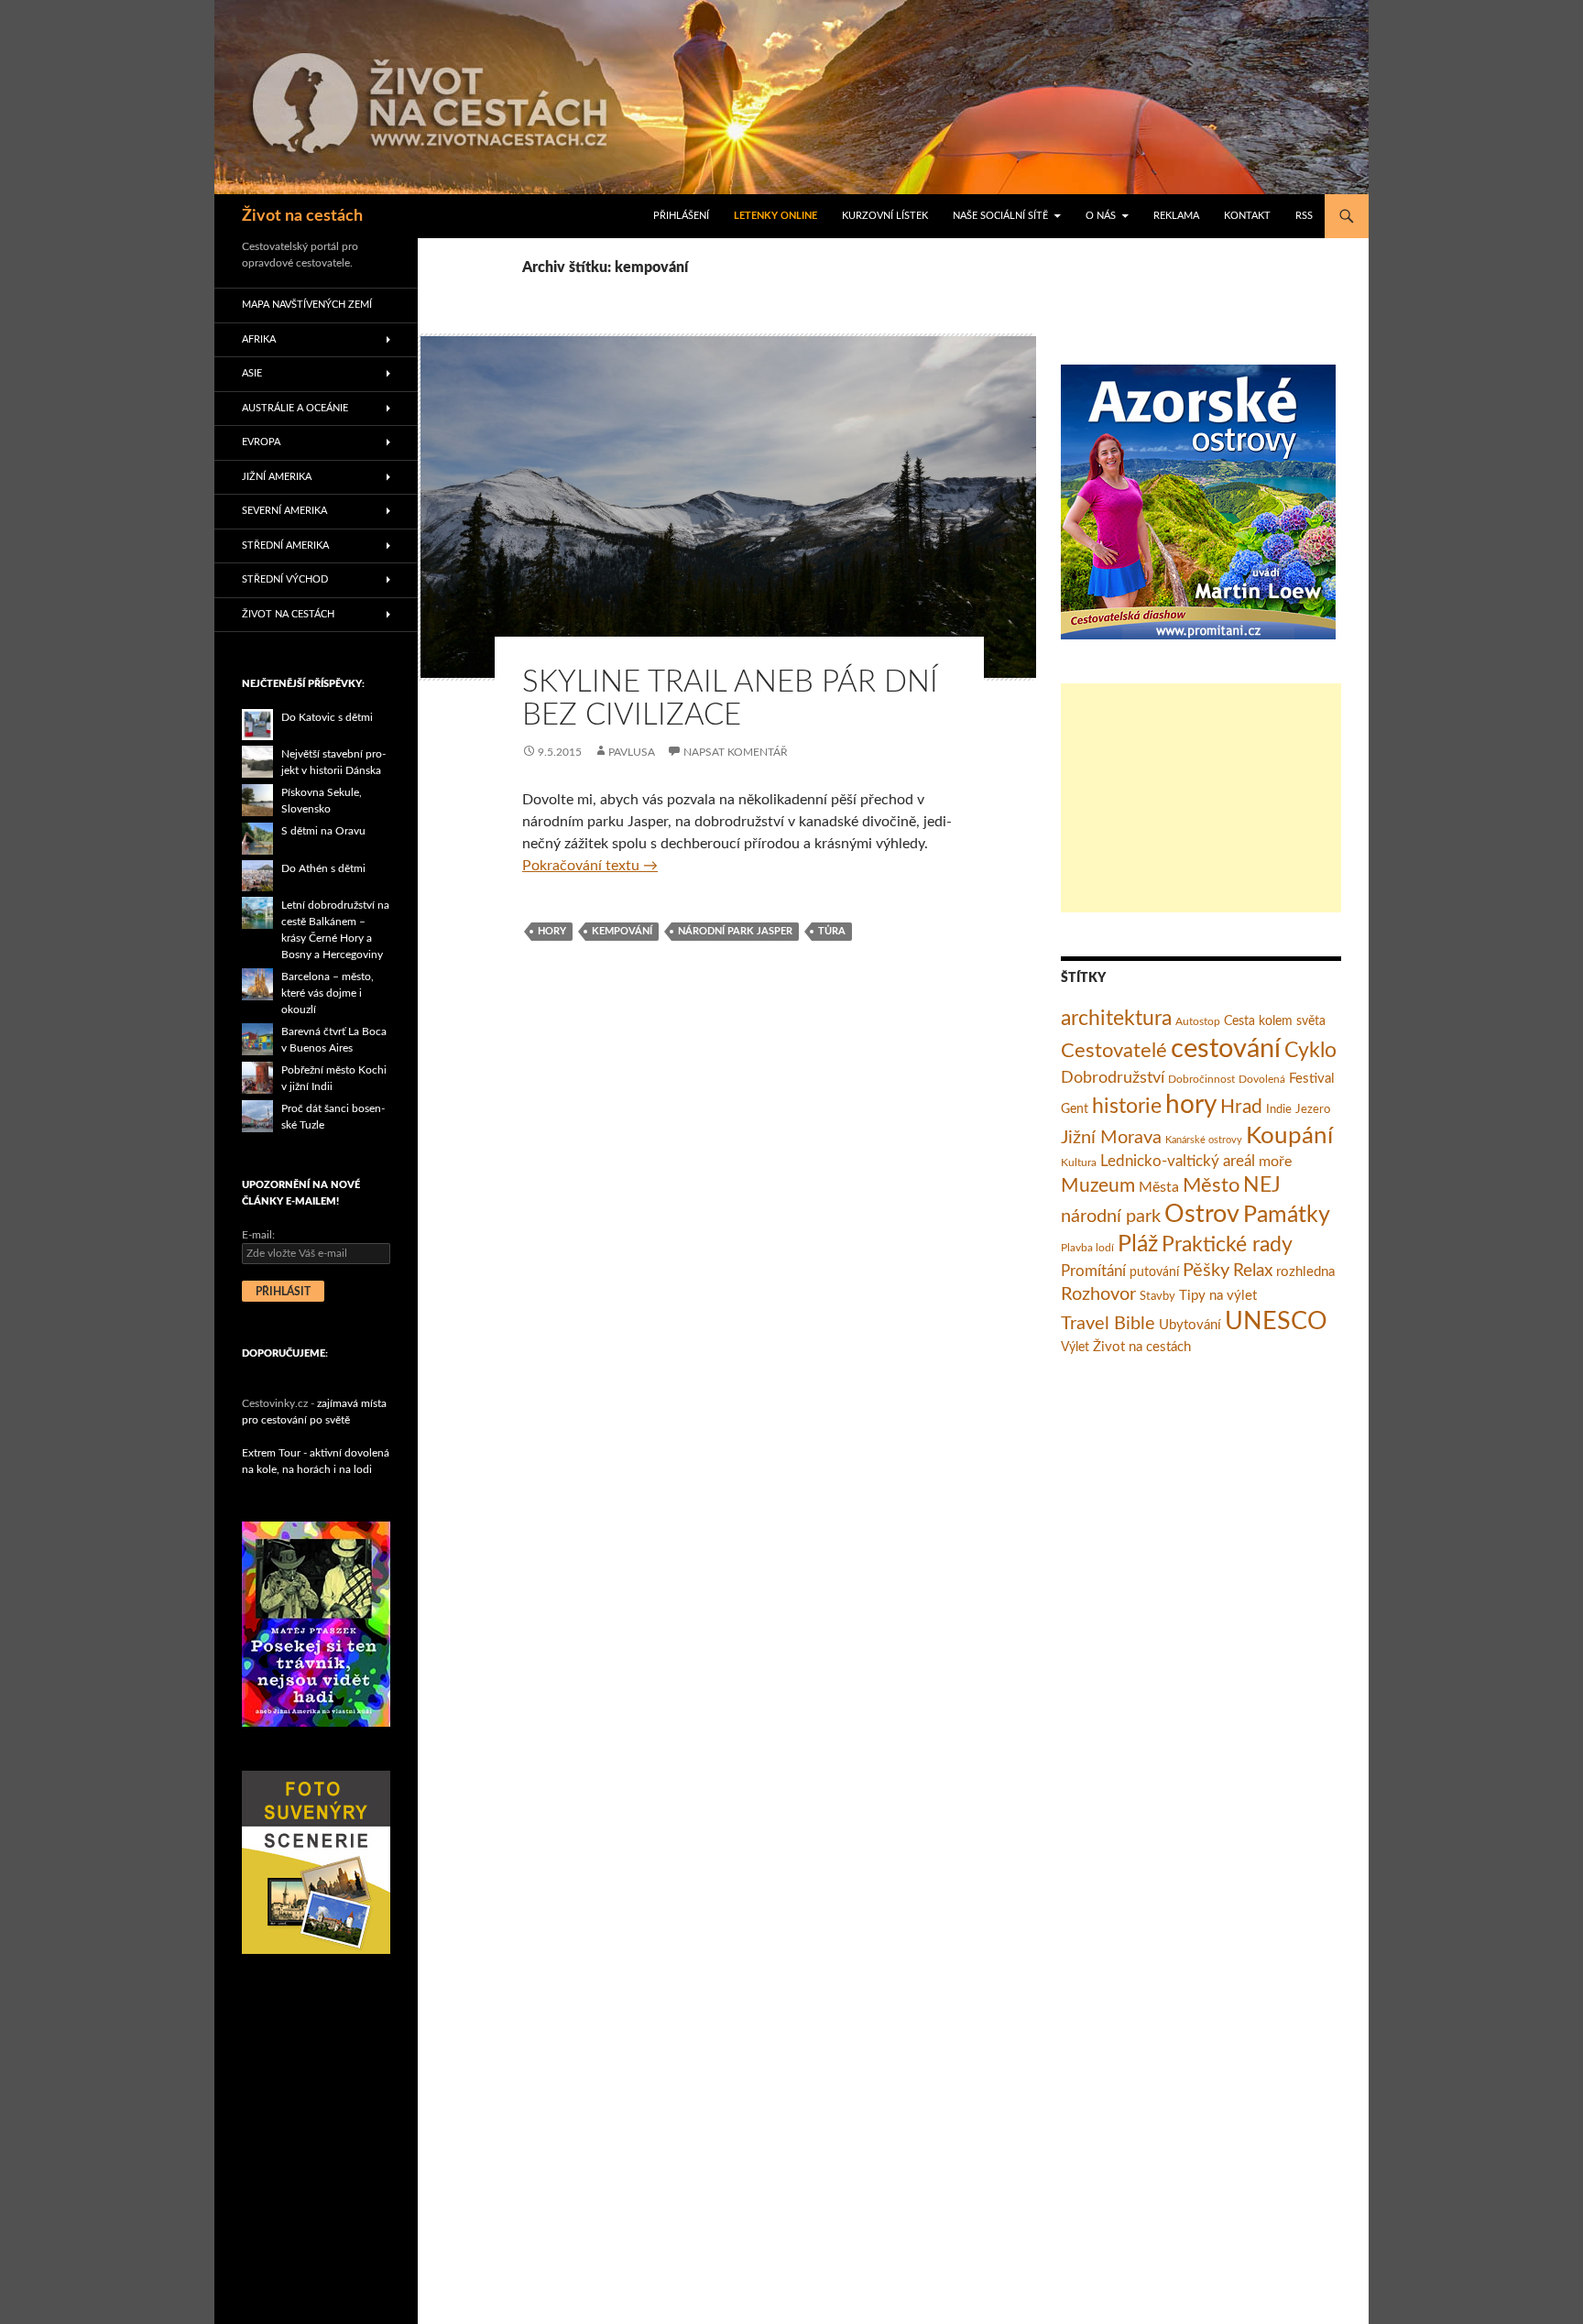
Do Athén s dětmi (323, 868)
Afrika (259, 339)
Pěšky (1206, 1271)
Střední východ (285, 579)
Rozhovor (1098, 1294)
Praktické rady (1227, 1245)
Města (1159, 1187)
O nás (1101, 216)
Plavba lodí (1087, 1248)
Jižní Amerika (277, 477)
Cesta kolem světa (1275, 1021)
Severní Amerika (284, 511)
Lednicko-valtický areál (1178, 1161)
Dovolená (1262, 1079)
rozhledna (1305, 1272)
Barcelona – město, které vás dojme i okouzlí (328, 993)
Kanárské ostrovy (1204, 1140)
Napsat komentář (736, 752)
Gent (1075, 1109)
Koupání (1289, 1136)
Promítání (1093, 1271)
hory (552, 931)
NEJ (1262, 1185)
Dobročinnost (1201, 1079)
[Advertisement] (1201, 798)
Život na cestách (302, 216)
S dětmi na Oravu (323, 831)
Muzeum (1098, 1186)
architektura (1116, 1019)
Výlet (1075, 1347)
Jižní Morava (1111, 1138)
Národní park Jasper (735, 931)
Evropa (261, 442)
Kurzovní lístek (885, 216)
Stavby (1157, 1297)
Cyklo (1310, 1051)
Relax (1253, 1271)
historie (1127, 1107)
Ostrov (1202, 1215)
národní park (1111, 1217)
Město (1211, 1185)
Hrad (1241, 1107)
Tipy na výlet (1218, 1296)
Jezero (1313, 1110)
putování (1154, 1272)
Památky (1287, 1215)
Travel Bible (1108, 1324)
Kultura (1079, 1162)
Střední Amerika (285, 546)
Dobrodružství (1113, 1078)
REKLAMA (1176, 216)
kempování (622, 931)
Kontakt (1247, 216)
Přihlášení (681, 216)
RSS (1304, 216)
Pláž (1138, 1244)
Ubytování (1190, 1325)
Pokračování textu (590, 866)
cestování (1226, 1049)
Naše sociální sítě (1000, 216)
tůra (832, 931)
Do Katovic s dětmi (327, 717)
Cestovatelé (1114, 1051)
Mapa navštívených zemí (307, 305)
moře (1275, 1162)
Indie (1279, 1110)
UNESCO (1276, 1322)
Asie (252, 373)
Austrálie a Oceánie (295, 408)
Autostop (1198, 1021)
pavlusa (632, 752)
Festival (1312, 1079)
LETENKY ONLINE (775, 216)
